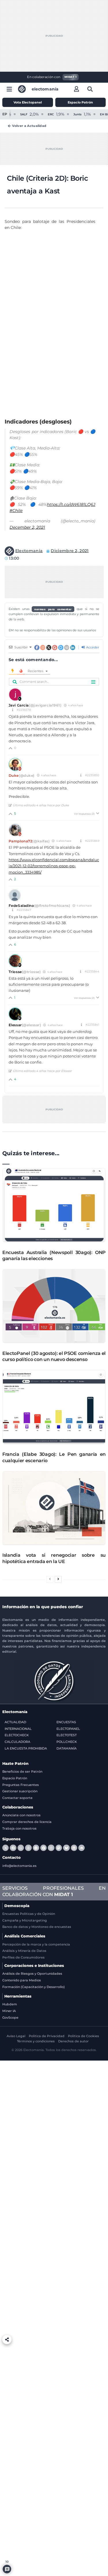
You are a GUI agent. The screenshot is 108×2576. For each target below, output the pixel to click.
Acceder (92, 647)
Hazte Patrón (15, 1764)
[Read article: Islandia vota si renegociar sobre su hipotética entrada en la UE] (54, 1508)
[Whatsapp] (21, 1848)
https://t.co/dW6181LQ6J (71, 504)
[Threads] (28, 1848)
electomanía (45, 89)
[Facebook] (13, 1848)
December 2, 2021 (27, 527)
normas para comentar (53, 609)
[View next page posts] (58, 1579)
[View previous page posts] (50, 1579)
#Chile (16, 511)
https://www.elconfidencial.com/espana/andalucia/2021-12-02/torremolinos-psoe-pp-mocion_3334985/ (54, 866)
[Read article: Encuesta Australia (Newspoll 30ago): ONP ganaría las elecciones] (54, 1205)
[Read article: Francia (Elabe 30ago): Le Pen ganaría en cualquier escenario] (54, 1407)
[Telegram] (36, 1848)
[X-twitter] (5, 1848)
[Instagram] (51, 1848)
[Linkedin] (74, 1848)
